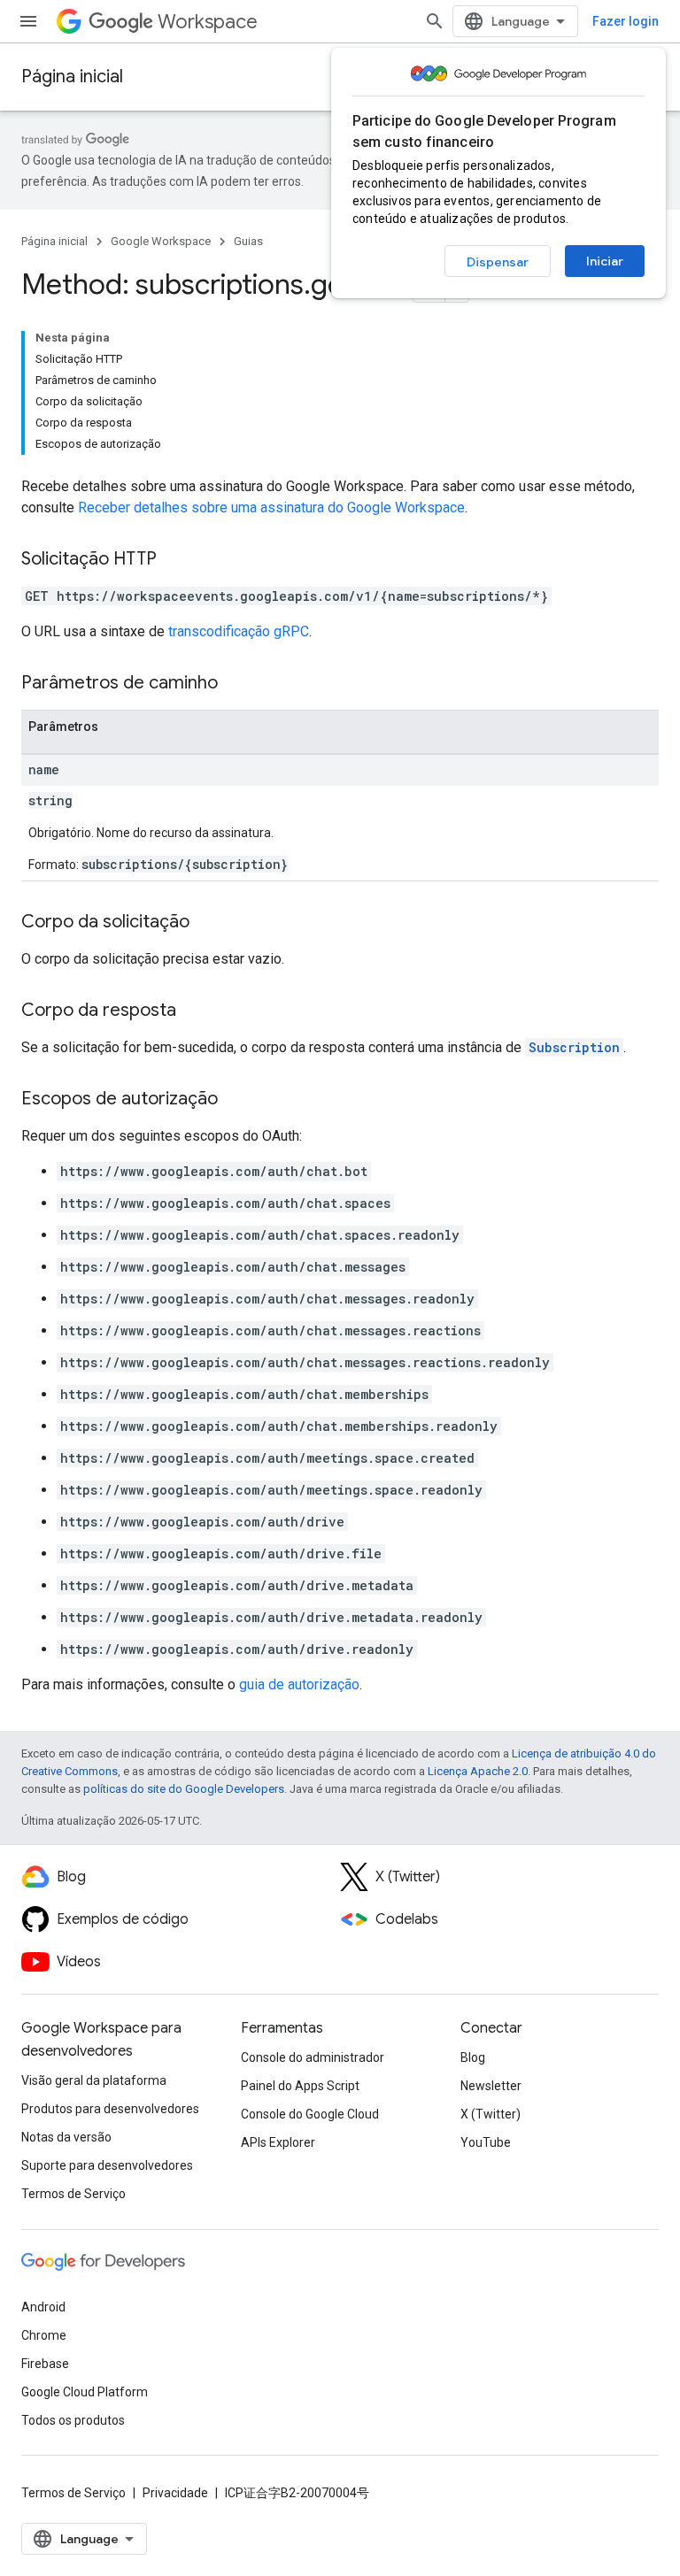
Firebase (45, 2364)
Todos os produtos (73, 2420)
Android (43, 2307)
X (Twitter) (491, 2114)
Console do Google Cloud (310, 2114)
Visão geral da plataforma (94, 2080)
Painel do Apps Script (300, 2086)
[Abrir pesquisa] (435, 21)
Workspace (208, 22)
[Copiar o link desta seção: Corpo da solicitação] (207, 923)
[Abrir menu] (28, 21)
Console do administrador (313, 2057)
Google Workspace (161, 241)
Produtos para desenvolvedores (110, 2109)
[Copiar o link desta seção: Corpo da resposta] (194, 1011)
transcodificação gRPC (239, 631)
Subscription (574, 1047)
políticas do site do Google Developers (184, 1789)
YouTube (486, 2142)
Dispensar (498, 262)
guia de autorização (299, 1684)
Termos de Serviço (73, 2194)
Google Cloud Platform (85, 2392)
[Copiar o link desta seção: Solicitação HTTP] (174, 560)
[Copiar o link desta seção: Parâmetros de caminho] (236, 684)
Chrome (44, 2335)
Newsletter (491, 2086)
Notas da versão (66, 2137)
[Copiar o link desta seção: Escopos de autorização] (236, 1100)
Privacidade (175, 2493)
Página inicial (72, 77)
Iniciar (605, 261)
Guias (248, 241)
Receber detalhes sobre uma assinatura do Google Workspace (271, 508)
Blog (473, 2057)
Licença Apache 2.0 (478, 1771)
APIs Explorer (278, 2142)
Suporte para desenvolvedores (107, 2165)
